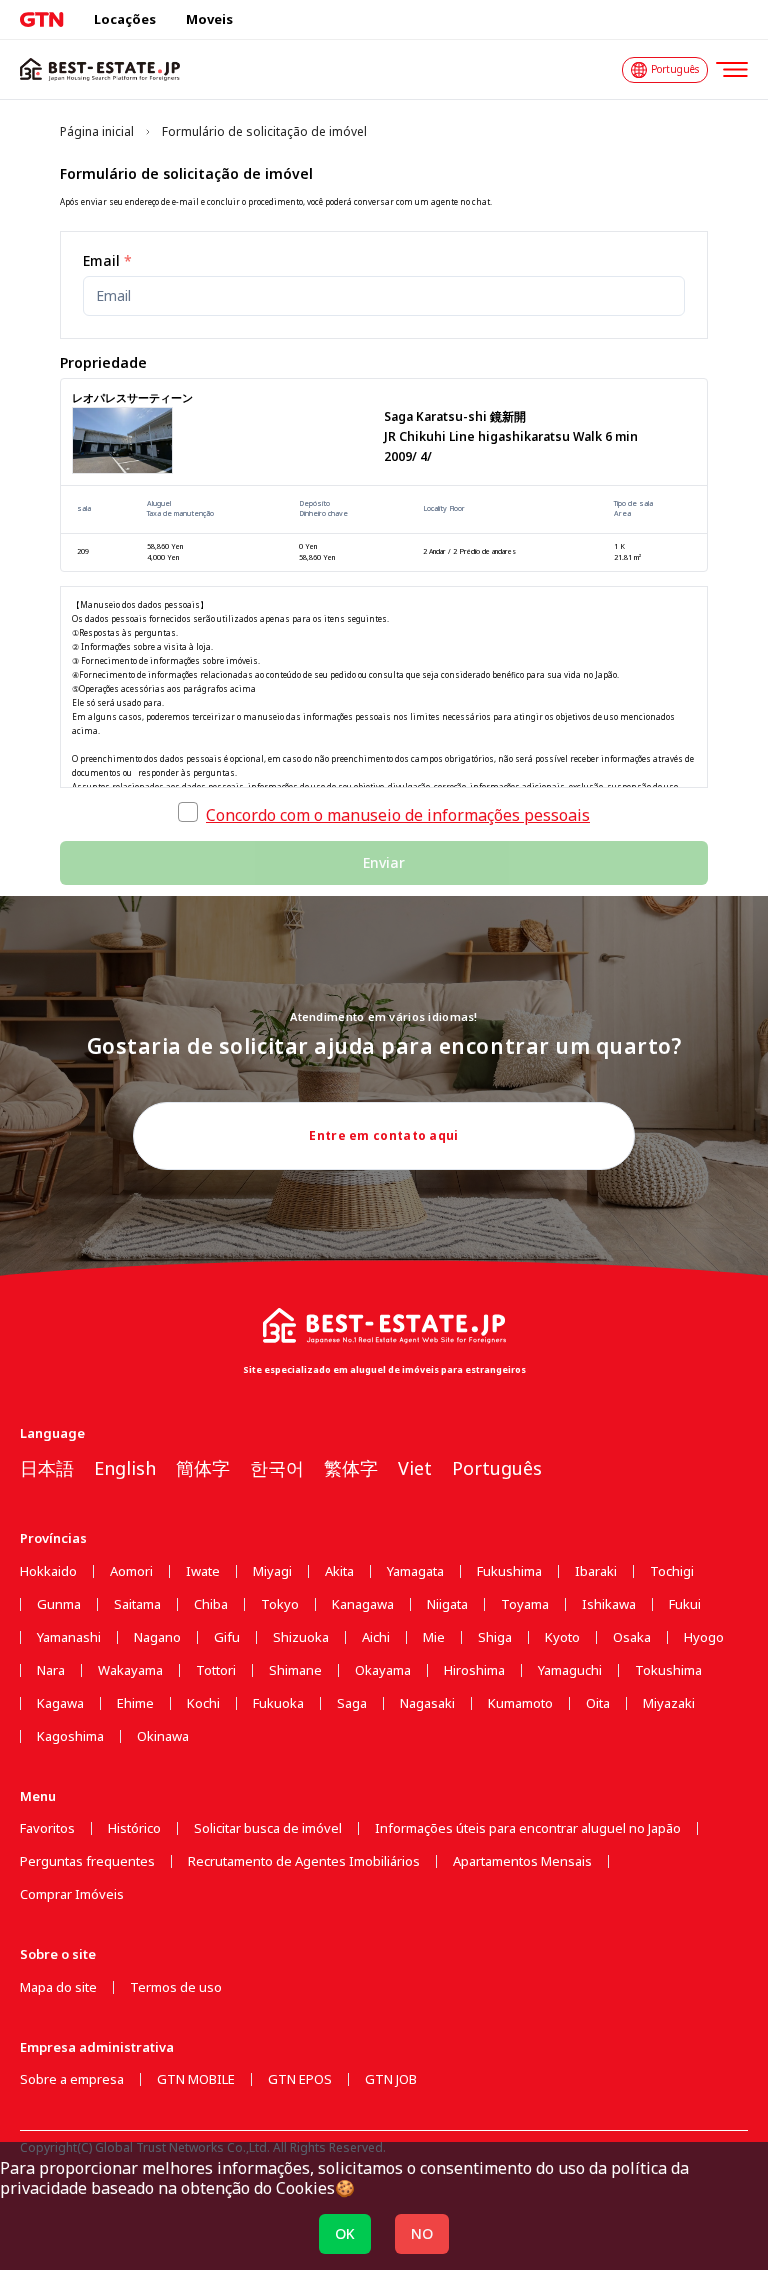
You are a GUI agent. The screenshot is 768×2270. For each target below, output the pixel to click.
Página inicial (97, 132)
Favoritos (47, 1828)
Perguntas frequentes (87, 1861)
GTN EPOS (300, 2079)
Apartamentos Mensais (522, 1861)
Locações (125, 19)
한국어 (277, 1468)
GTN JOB (391, 2079)
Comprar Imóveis (72, 1894)
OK (345, 2233)
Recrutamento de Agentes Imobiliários (304, 1861)
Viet (415, 1468)
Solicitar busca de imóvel (268, 1828)
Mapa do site (58, 1987)
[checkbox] (188, 812)
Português (497, 1468)
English (125, 1468)
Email (107, 261)
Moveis (209, 19)
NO (422, 2233)
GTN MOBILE (196, 2079)
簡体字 (203, 1468)
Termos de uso (176, 1987)
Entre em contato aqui (383, 1135)
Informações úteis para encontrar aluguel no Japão (528, 1828)
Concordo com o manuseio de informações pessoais (398, 815)
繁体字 (351, 1468)
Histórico (134, 1828)
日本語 (47, 1468)
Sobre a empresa (72, 2079)
